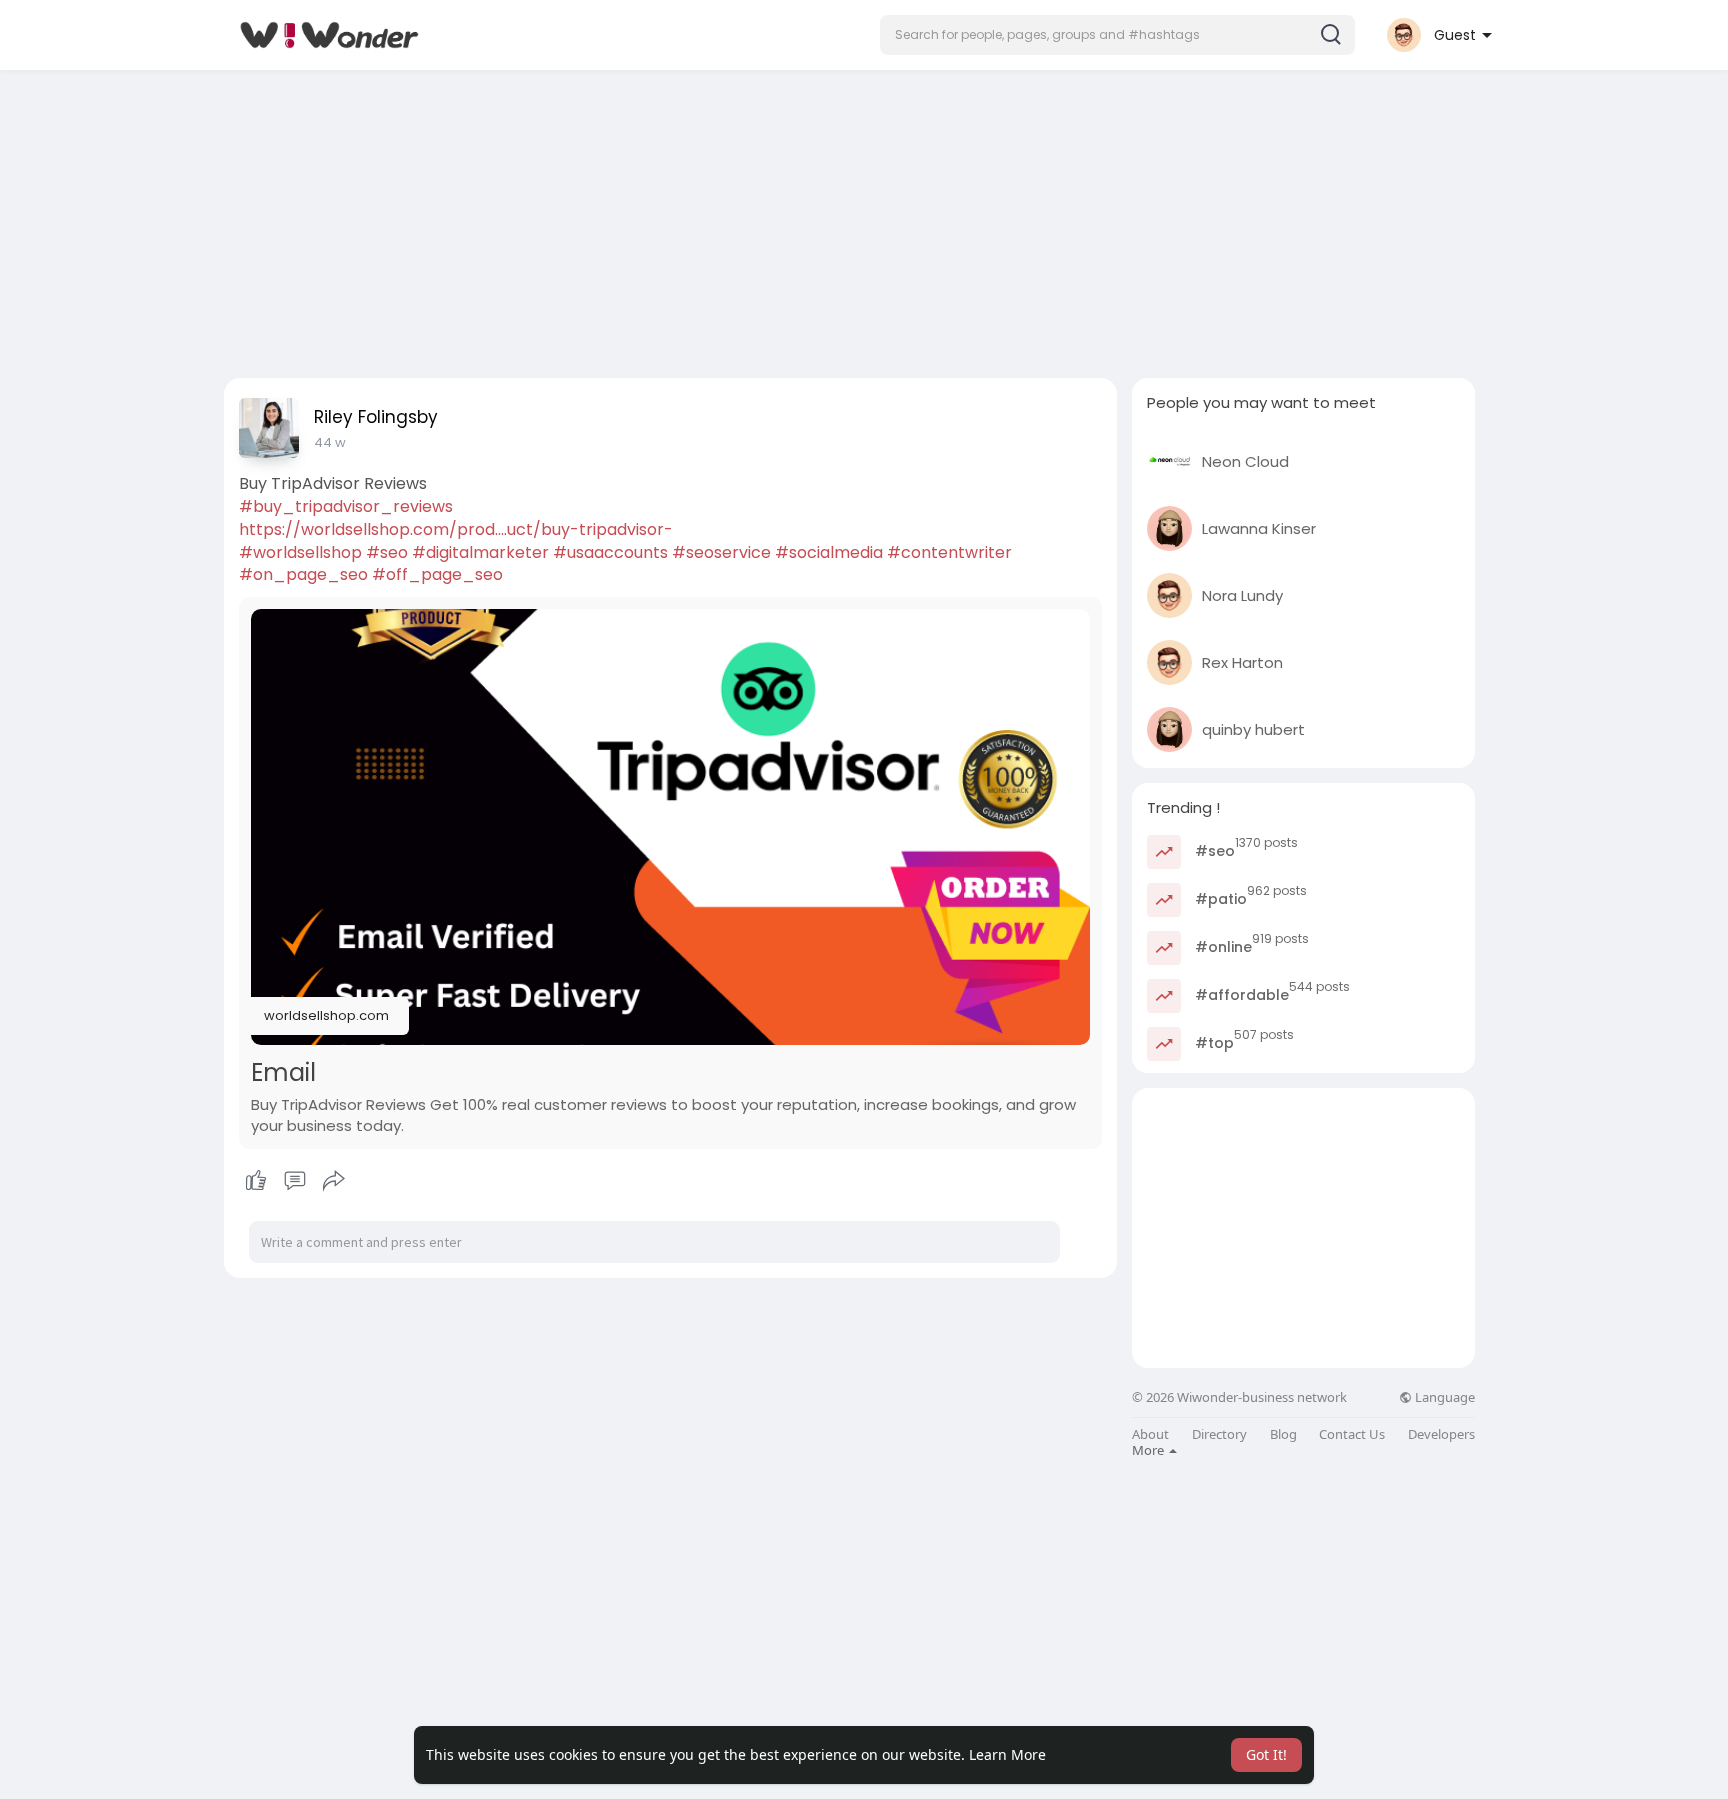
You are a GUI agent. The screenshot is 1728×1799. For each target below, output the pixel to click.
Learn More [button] (1007, 1754)
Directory (1219, 1434)
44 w (330, 442)
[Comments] (295, 1181)
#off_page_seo (437, 574)
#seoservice (721, 552)
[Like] (294, 1181)
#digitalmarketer (480, 552)
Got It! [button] (1266, 1754)
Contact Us (1352, 1434)
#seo (387, 552)
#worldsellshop (300, 552)
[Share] (334, 1181)
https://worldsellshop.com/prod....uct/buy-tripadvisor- (456, 529)
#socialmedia (829, 552)
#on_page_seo (303, 574)
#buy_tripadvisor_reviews (346, 506)
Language (1443, 1397)
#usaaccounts (610, 552)
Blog (1283, 1434)
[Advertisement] (864, 218)
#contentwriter (949, 552)
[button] (1117, 35)
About (1150, 1434)
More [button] (1149, 1450)
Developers (1441, 1434)
